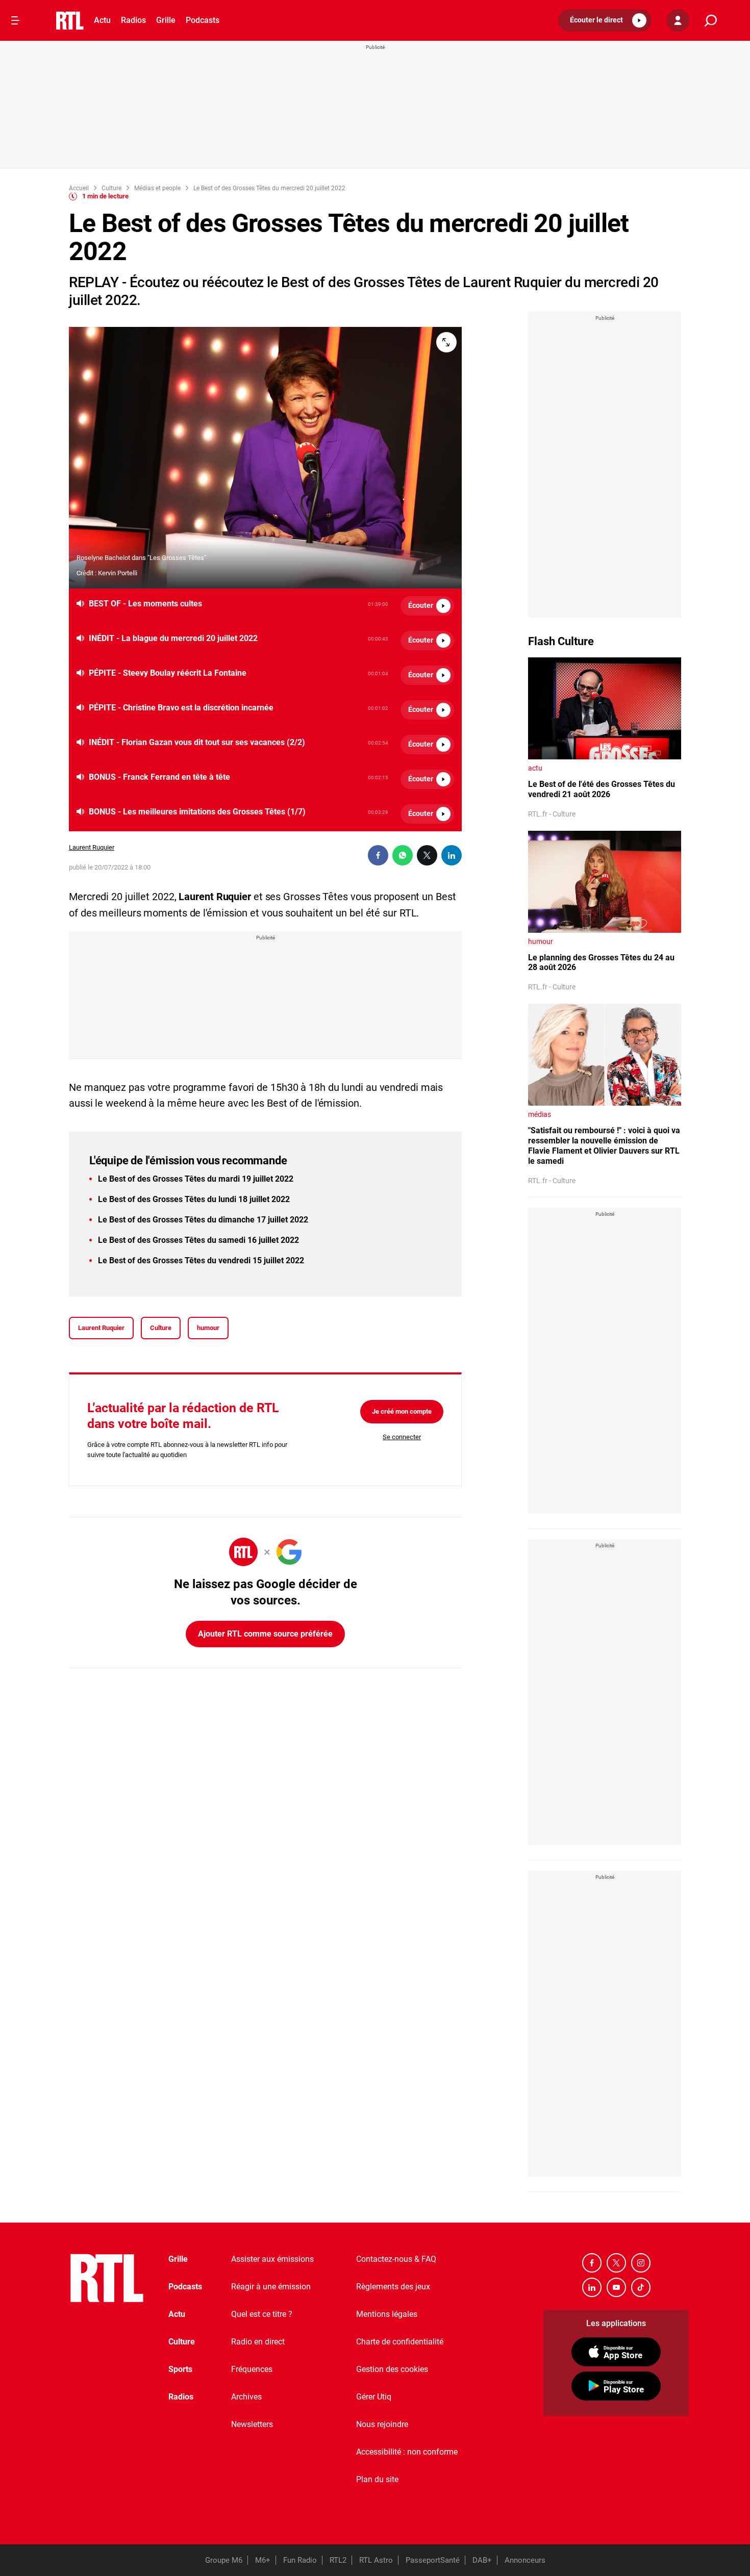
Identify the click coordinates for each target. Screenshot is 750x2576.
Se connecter (402, 1437)
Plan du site (377, 2479)
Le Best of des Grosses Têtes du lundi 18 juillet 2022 (194, 1199)
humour (208, 1328)
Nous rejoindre (382, 2424)
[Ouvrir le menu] (15, 20)
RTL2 (338, 2560)
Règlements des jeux (393, 2287)
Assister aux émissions (272, 2259)
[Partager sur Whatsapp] (403, 855)
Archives (246, 2397)
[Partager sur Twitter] (427, 855)
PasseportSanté (433, 2560)
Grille (166, 20)
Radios (133, 20)
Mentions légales (387, 2314)
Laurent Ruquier (92, 847)
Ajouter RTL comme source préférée (265, 1634)
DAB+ (482, 2560)
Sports (180, 2369)
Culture (161, 1328)
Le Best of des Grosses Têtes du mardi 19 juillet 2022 (196, 1179)
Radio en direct (258, 2342)
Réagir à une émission (271, 2287)
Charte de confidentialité (400, 2342)
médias (540, 1114)
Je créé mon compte (402, 1411)
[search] (711, 21)
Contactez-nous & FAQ (396, 2259)
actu (535, 768)
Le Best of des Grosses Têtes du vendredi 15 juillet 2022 (201, 1260)
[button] (605, 20)
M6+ (263, 2560)
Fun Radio (300, 2560)
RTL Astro (376, 2560)
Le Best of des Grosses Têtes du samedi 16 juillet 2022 (198, 1240)
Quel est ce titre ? (262, 2314)
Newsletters (252, 2424)
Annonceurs (525, 2560)
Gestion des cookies (392, 2369)
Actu (102, 20)
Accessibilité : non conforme (407, 2452)
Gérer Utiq (374, 2397)
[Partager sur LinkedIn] (452, 855)
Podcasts (203, 20)
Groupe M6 (224, 2560)
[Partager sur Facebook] (378, 855)
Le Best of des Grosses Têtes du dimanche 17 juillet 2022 (203, 1220)
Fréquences (252, 2369)
